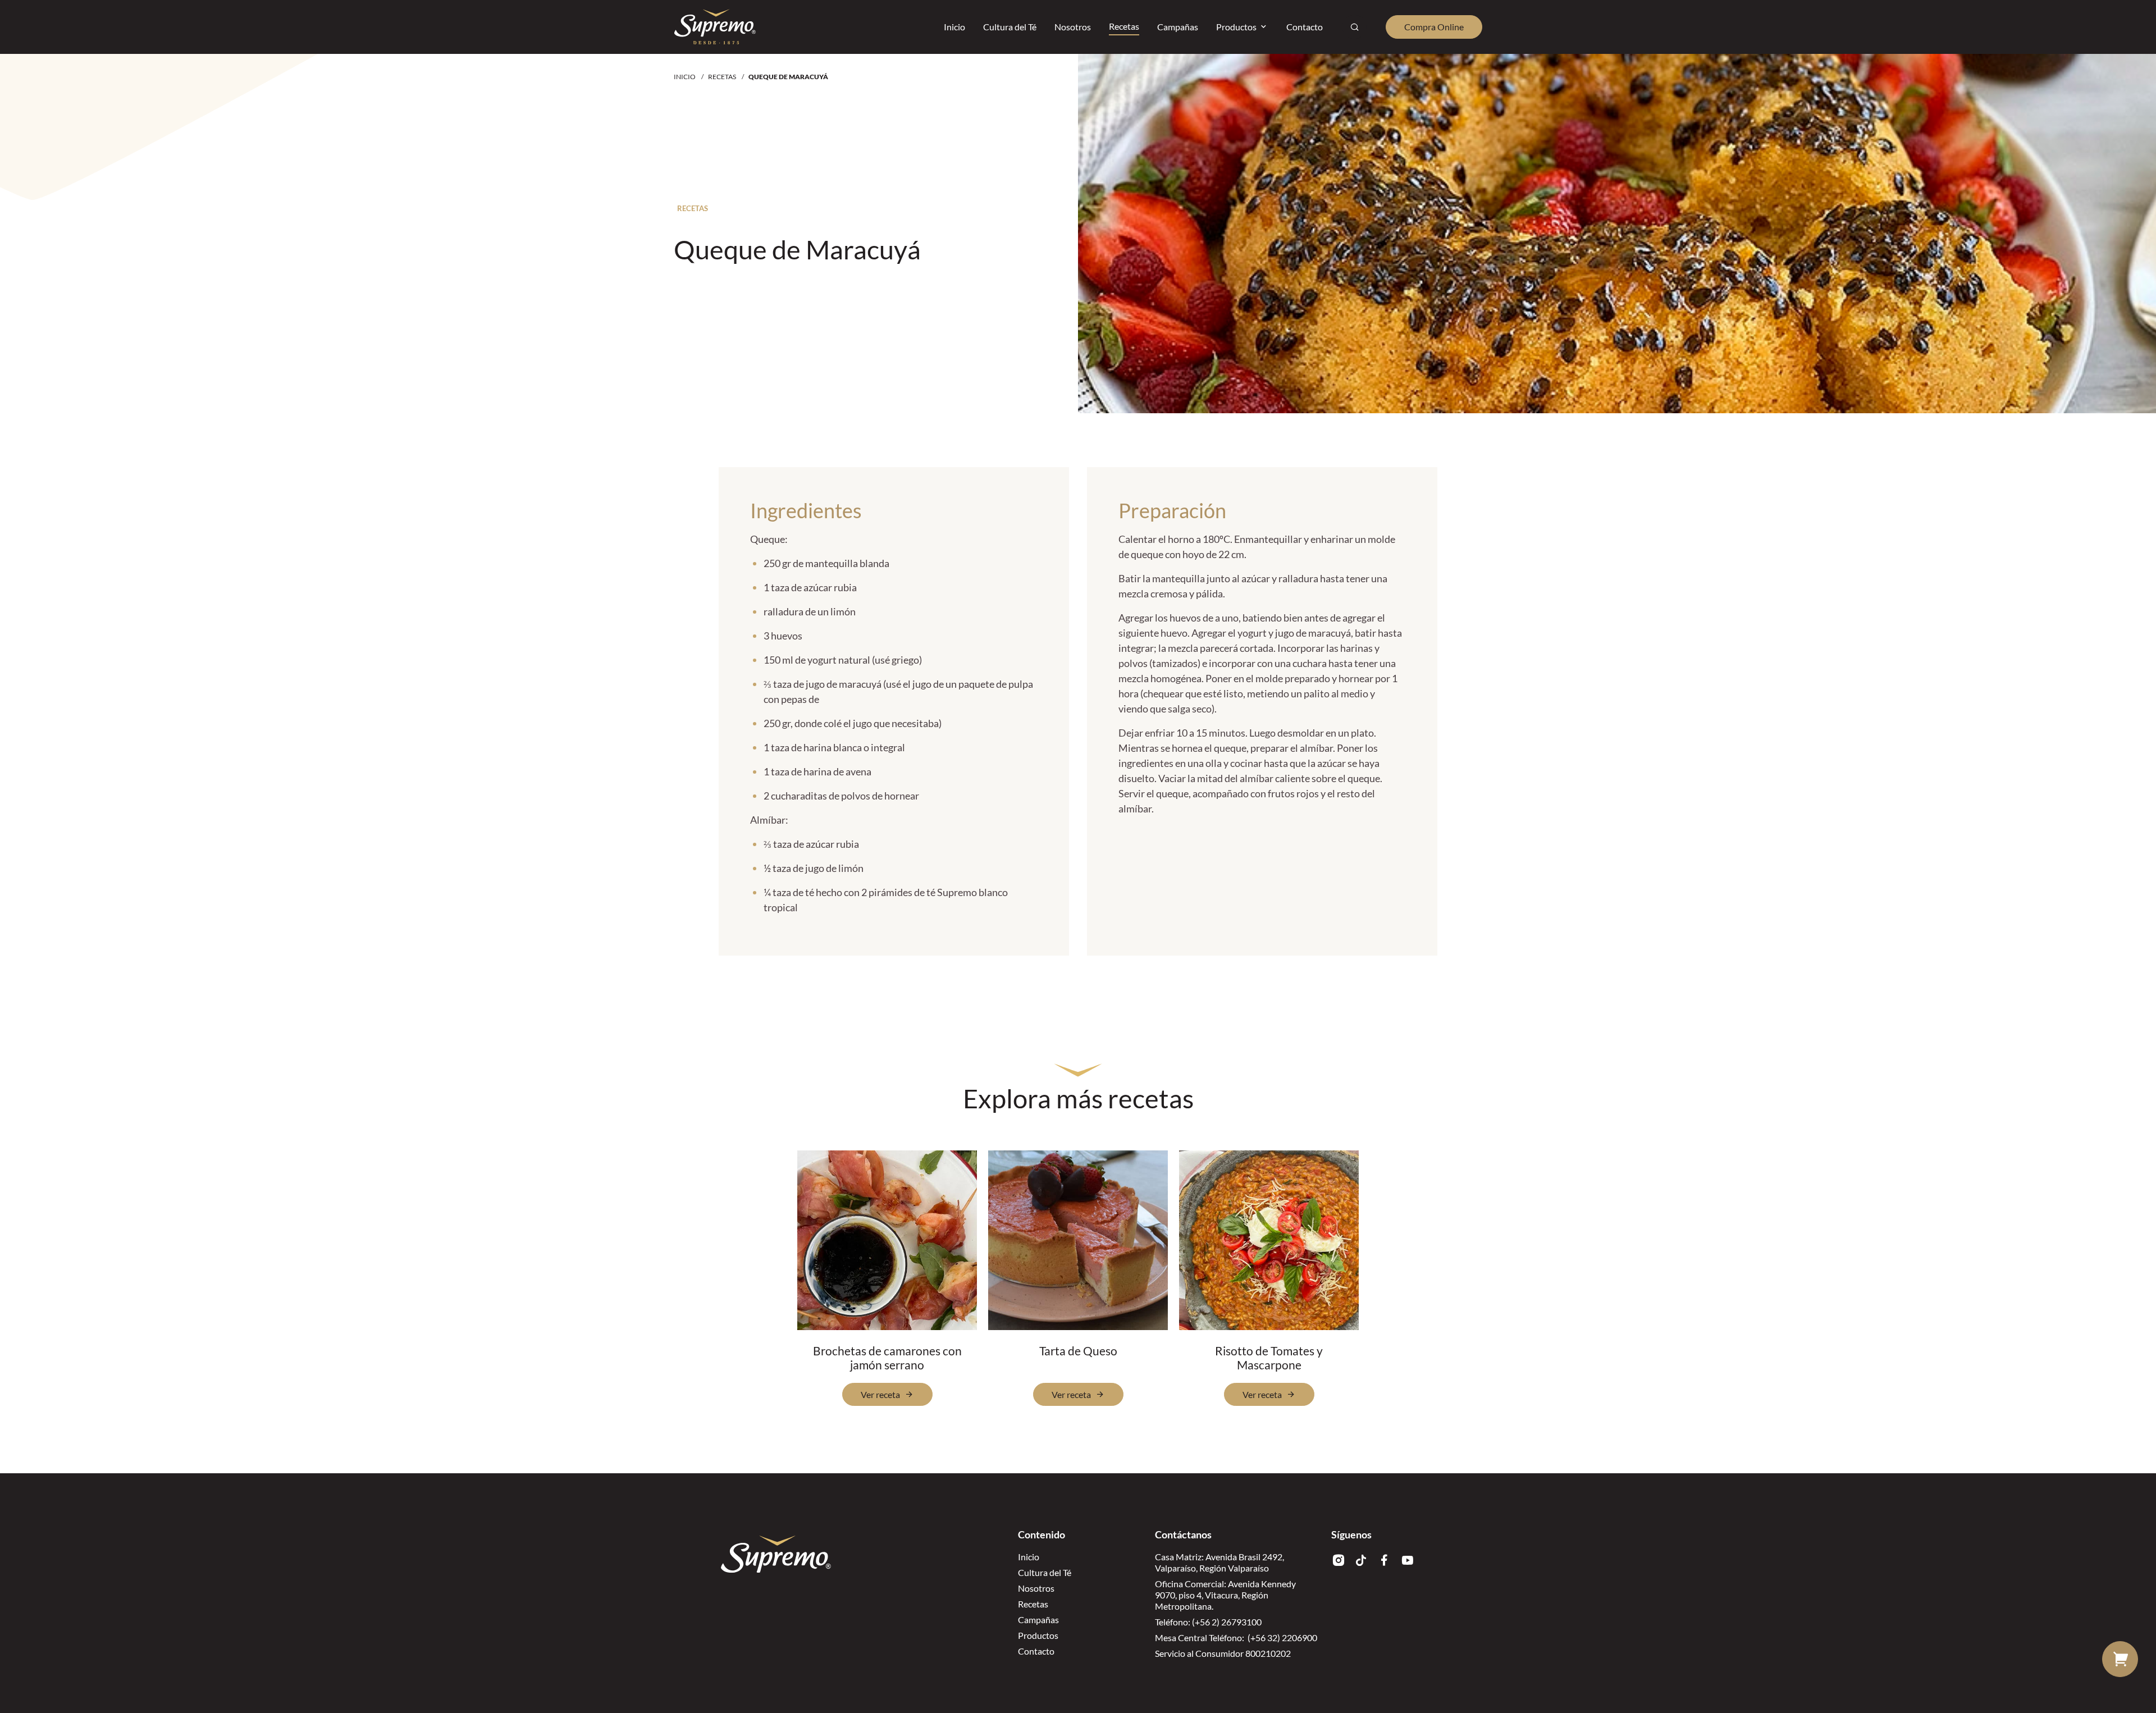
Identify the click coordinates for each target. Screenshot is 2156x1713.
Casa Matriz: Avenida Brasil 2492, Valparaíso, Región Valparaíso (1219, 1562)
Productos (1038, 1635)
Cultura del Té (1045, 1572)
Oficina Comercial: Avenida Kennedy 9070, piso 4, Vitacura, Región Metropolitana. (1225, 1595)
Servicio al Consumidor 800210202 (1223, 1653)
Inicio (685, 77)
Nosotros (1036, 1588)
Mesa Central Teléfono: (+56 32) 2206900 (1236, 1637)
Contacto (1036, 1651)
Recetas (722, 77)
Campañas (1038, 1620)
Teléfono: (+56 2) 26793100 (1208, 1622)
